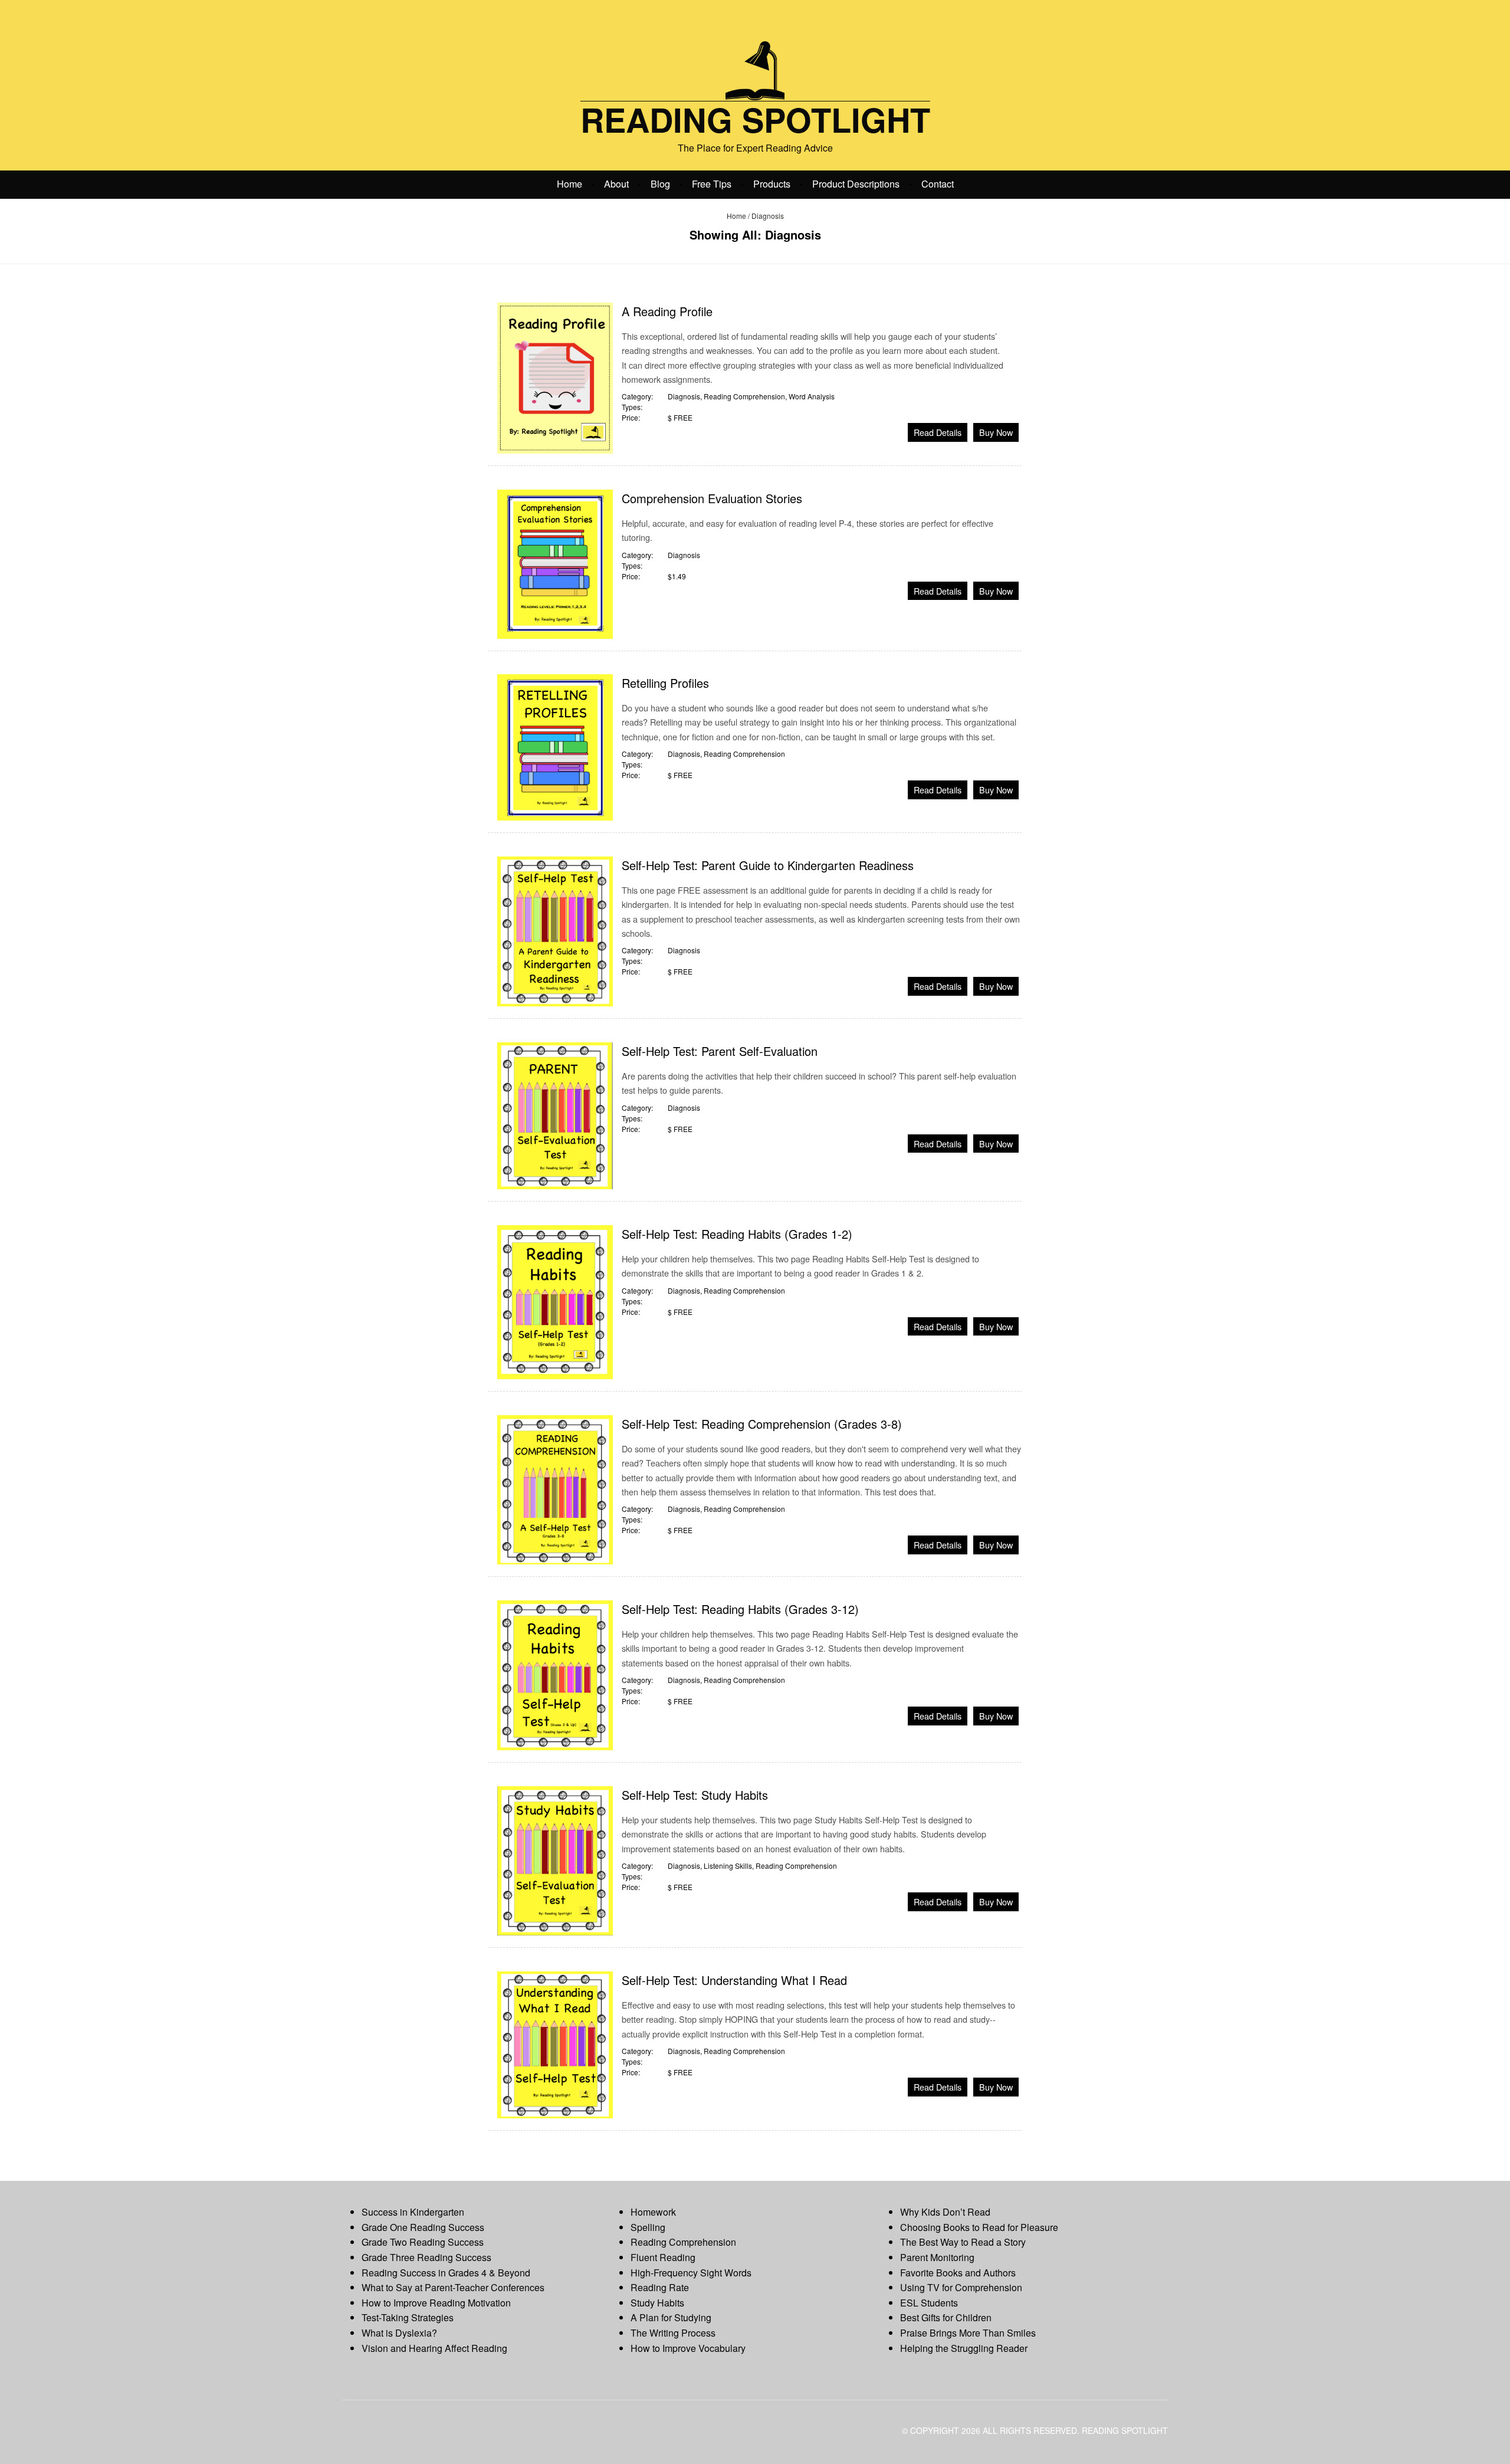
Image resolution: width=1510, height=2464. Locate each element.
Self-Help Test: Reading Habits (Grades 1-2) (737, 1234)
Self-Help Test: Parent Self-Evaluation (720, 1051)
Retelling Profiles (665, 683)
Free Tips (712, 183)
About (616, 183)
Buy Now (996, 432)
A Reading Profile (667, 311)
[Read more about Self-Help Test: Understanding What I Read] (555, 2044)
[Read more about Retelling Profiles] (555, 746)
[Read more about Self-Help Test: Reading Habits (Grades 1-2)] (555, 1301)
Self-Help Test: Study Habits (695, 1795)
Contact (938, 183)
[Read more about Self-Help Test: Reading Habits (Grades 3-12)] (555, 1674)
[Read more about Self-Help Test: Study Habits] (555, 1860)
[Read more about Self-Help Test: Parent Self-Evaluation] (555, 1115)
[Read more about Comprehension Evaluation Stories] (555, 563)
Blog (660, 183)
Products (772, 183)
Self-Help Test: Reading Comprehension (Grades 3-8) (762, 1424)
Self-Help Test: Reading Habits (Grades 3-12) (740, 1609)
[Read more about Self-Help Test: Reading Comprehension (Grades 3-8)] (555, 1489)
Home (569, 183)
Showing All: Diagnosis (755, 234)
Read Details (938, 432)
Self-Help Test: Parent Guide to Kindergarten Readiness (768, 865)
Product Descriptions (856, 183)
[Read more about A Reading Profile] (555, 377)
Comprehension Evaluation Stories (712, 498)
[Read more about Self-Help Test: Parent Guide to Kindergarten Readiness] (555, 930)
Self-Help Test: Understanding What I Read (734, 1980)
